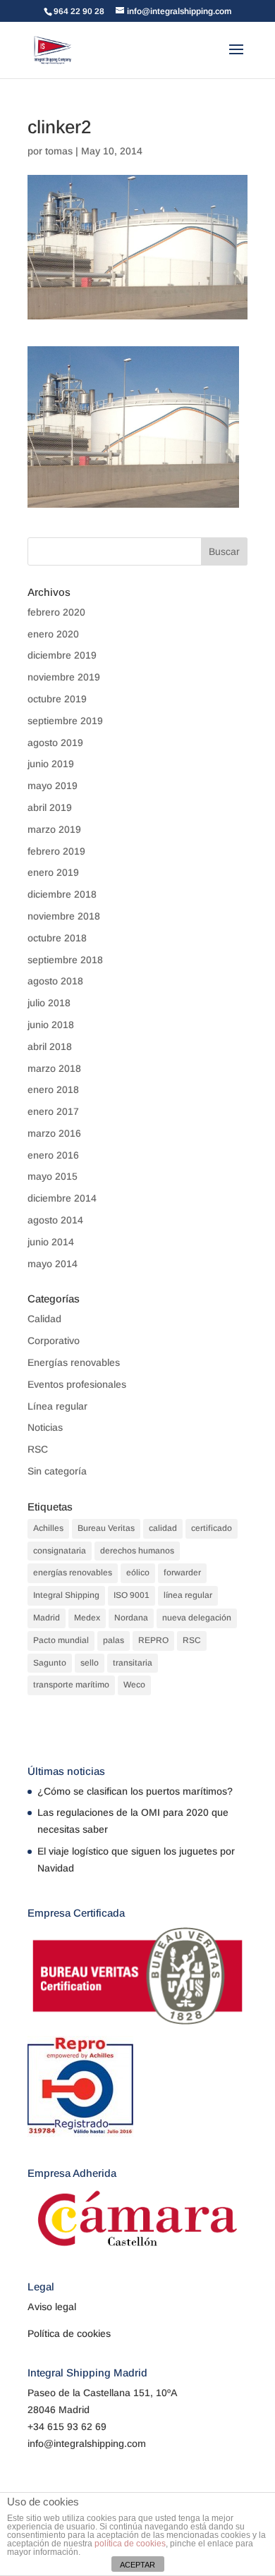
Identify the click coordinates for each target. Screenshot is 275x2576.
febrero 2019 (56, 851)
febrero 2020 (56, 612)
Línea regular (57, 1406)
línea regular (188, 1595)
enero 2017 (53, 1111)
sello (90, 1663)
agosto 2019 (55, 743)
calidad (163, 1528)
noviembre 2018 (64, 916)
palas (114, 1640)
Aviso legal (52, 2307)
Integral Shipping (66, 1595)
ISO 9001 (132, 1595)
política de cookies (130, 2544)
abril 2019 (50, 807)
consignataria (60, 1551)
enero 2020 (53, 634)
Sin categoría (57, 1471)
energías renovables (73, 1573)
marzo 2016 (54, 1133)
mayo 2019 (53, 786)
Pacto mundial (61, 1640)
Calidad (44, 1319)
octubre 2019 (57, 699)
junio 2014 (51, 1242)
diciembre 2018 (62, 894)
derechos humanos (137, 1551)
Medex (87, 1618)
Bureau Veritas (106, 1528)
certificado (212, 1528)
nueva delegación (197, 1618)
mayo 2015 (53, 1176)
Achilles (48, 1528)
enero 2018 (53, 1089)
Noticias (45, 1427)
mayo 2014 (53, 1264)
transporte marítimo (71, 1685)
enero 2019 (53, 872)
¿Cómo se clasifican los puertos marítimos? (135, 1791)
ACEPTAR (137, 2565)
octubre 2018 (57, 938)
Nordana (131, 1618)
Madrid (47, 1618)
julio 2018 (49, 1003)
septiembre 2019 (65, 721)
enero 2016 (53, 1155)
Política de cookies (69, 2333)
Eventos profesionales (77, 1384)
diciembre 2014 (62, 1198)
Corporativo (54, 1341)
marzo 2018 (54, 1068)
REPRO (153, 1640)
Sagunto (50, 1663)
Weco (134, 1685)
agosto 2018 (55, 981)
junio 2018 (51, 1025)
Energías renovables (74, 1362)
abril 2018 (50, 1046)
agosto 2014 (55, 1220)
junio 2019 (51, 764)
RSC (38, 1449)
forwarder (182, 1573)
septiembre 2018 (65, 960)
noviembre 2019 (64, 677)
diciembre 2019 (62, 655)
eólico (138, 1573)
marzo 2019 (54, 829)
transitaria (133, 1663)
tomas (59, 151)
